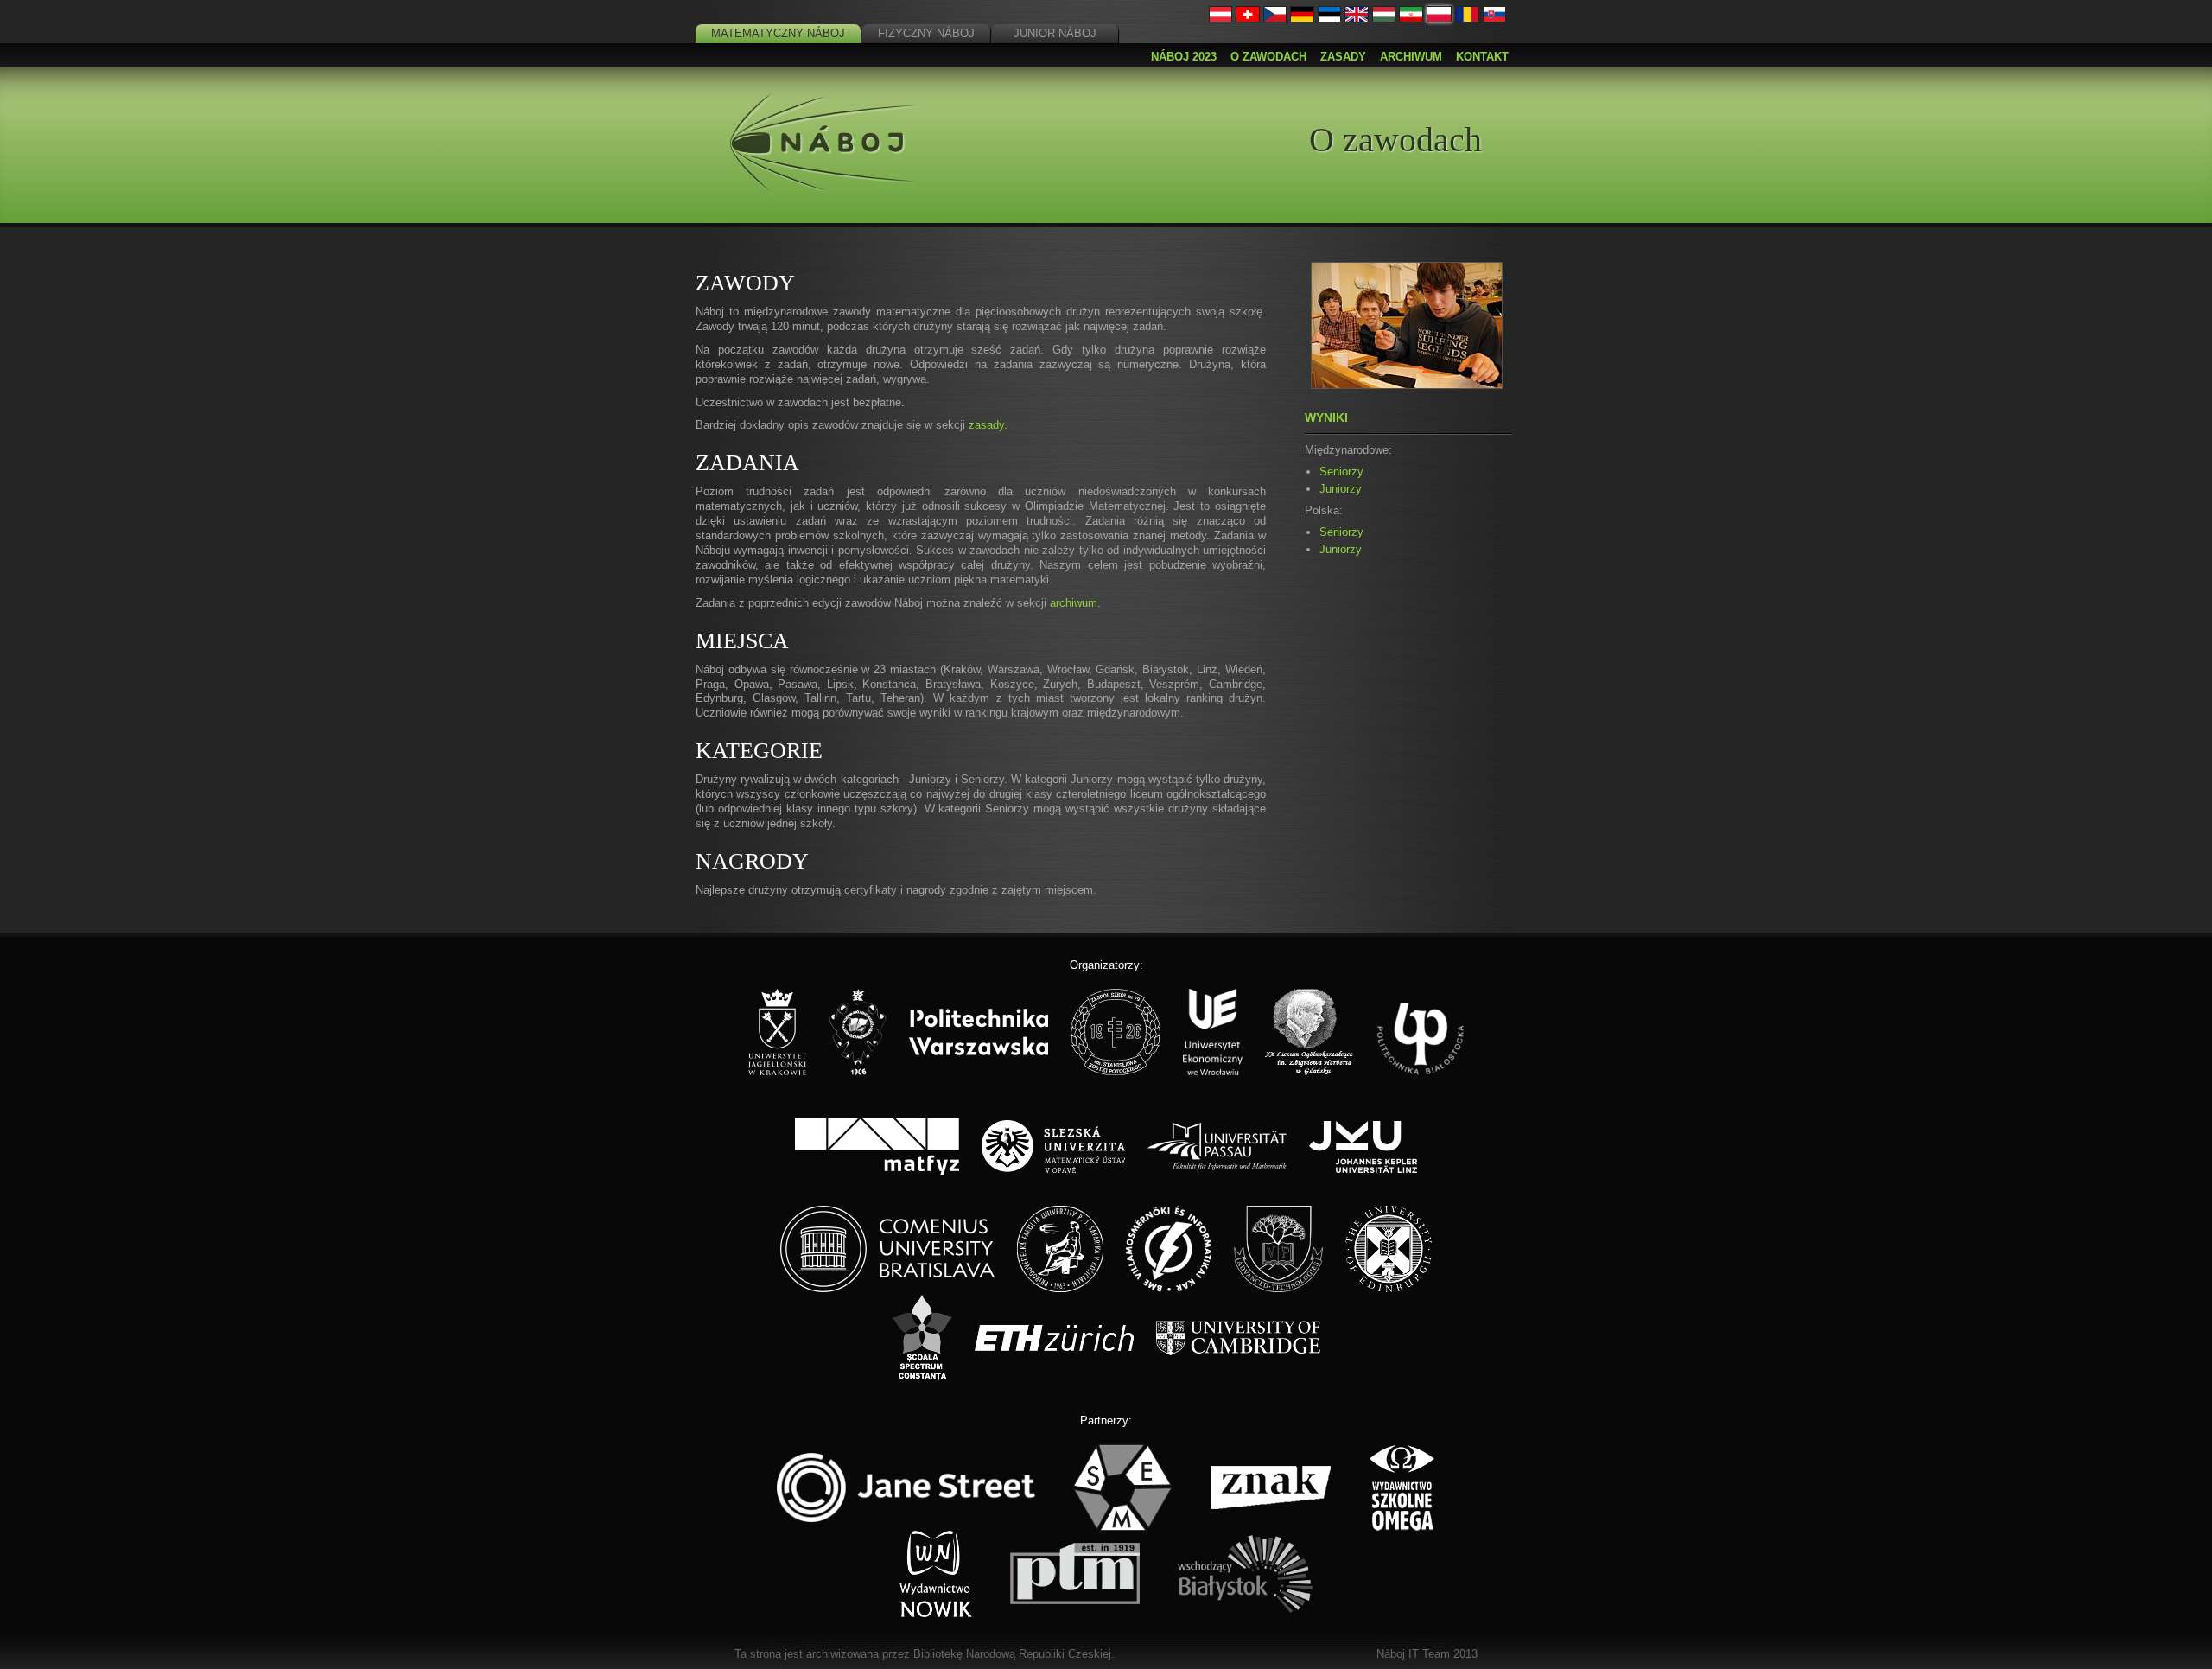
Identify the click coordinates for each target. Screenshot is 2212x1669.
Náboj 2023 (1184, 57)
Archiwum (1411, 57)
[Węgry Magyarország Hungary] (1384, 19)
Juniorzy (1341, 489)
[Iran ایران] (1411, 19)
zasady (986, 425)
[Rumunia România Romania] (1467, 19)
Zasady (1343, 57)
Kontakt (1482, 57)
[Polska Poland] (1439, 19)
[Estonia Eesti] (1330, 19)
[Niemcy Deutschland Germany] (1302, 19)
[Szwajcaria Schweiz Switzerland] (1248, 19)
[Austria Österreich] (1221, 19)
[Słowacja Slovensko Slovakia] (1495, 19)
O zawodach (1268, 57)
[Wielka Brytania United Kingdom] (1357, 19)
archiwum (1074, 603)
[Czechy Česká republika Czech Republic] (1275, 19)
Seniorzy (1341, 471)
